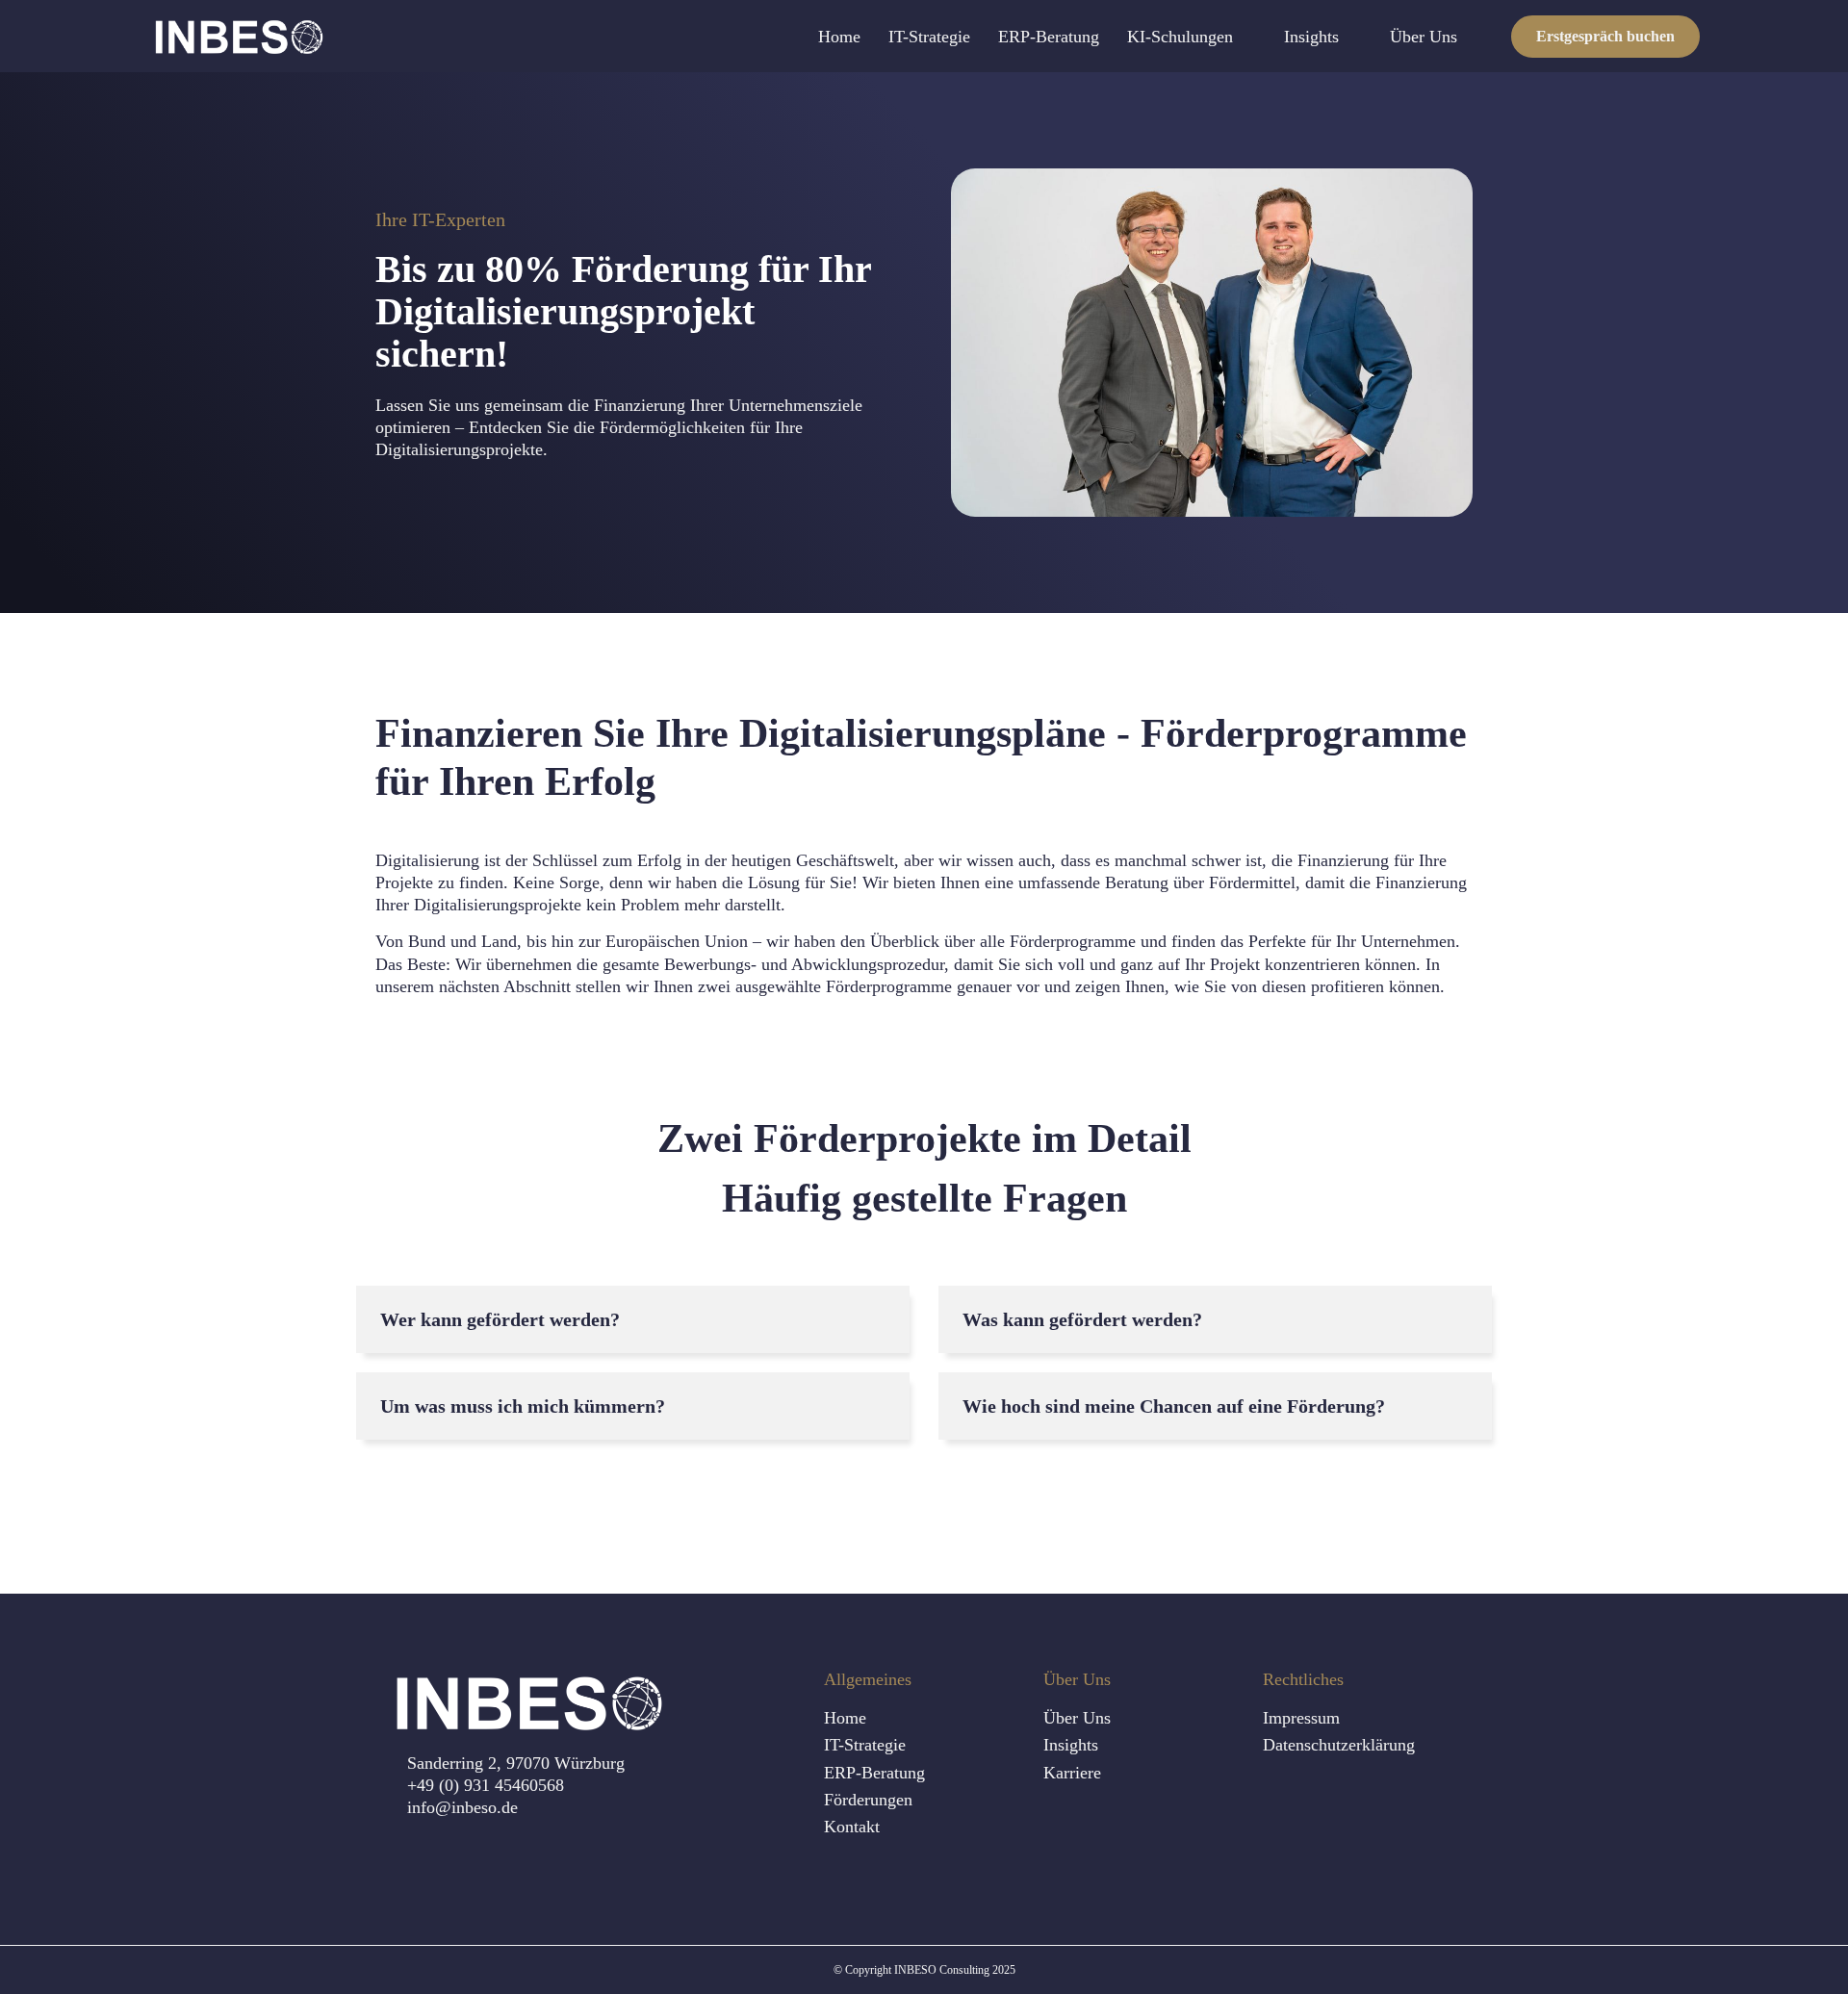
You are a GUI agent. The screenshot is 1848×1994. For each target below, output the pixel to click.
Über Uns (1424, 37)
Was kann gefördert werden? (1082, 1319)
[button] (633, 1319)
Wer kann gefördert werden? (500, 1319)
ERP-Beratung (1049, 37)
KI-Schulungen (1180, 37)
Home (839, 37)
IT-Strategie (929, 37)
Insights (1311, 37)
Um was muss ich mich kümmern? (523, 1406)
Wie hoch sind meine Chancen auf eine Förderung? (1174, 1406)
